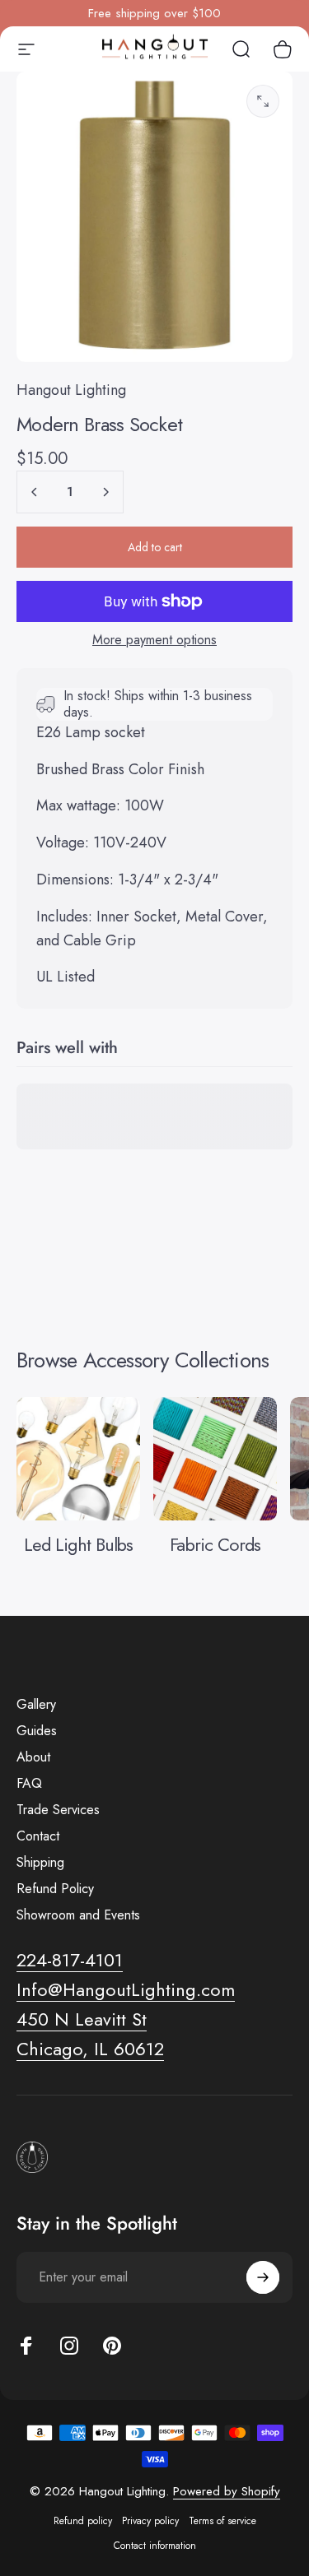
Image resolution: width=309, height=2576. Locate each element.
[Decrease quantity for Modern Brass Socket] (35, 492)
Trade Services (58, 1810)
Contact (38, 1836)
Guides (37, 1731)
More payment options (154, 640)
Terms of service (222, 2521)
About (33, 1757)
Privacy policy (150, 2521)
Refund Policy (55, 1889)
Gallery (36, 1705)
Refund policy (83, 2521)
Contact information (155, 2546)
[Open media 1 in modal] (263, 101)
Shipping (40, 1863)
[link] (82, 2020)
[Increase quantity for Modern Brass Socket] (105, 492)
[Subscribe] (263, 2277)
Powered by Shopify (227, 2491)
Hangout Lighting (71, 390)
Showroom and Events (78, 1915)
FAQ (29, 1784)
